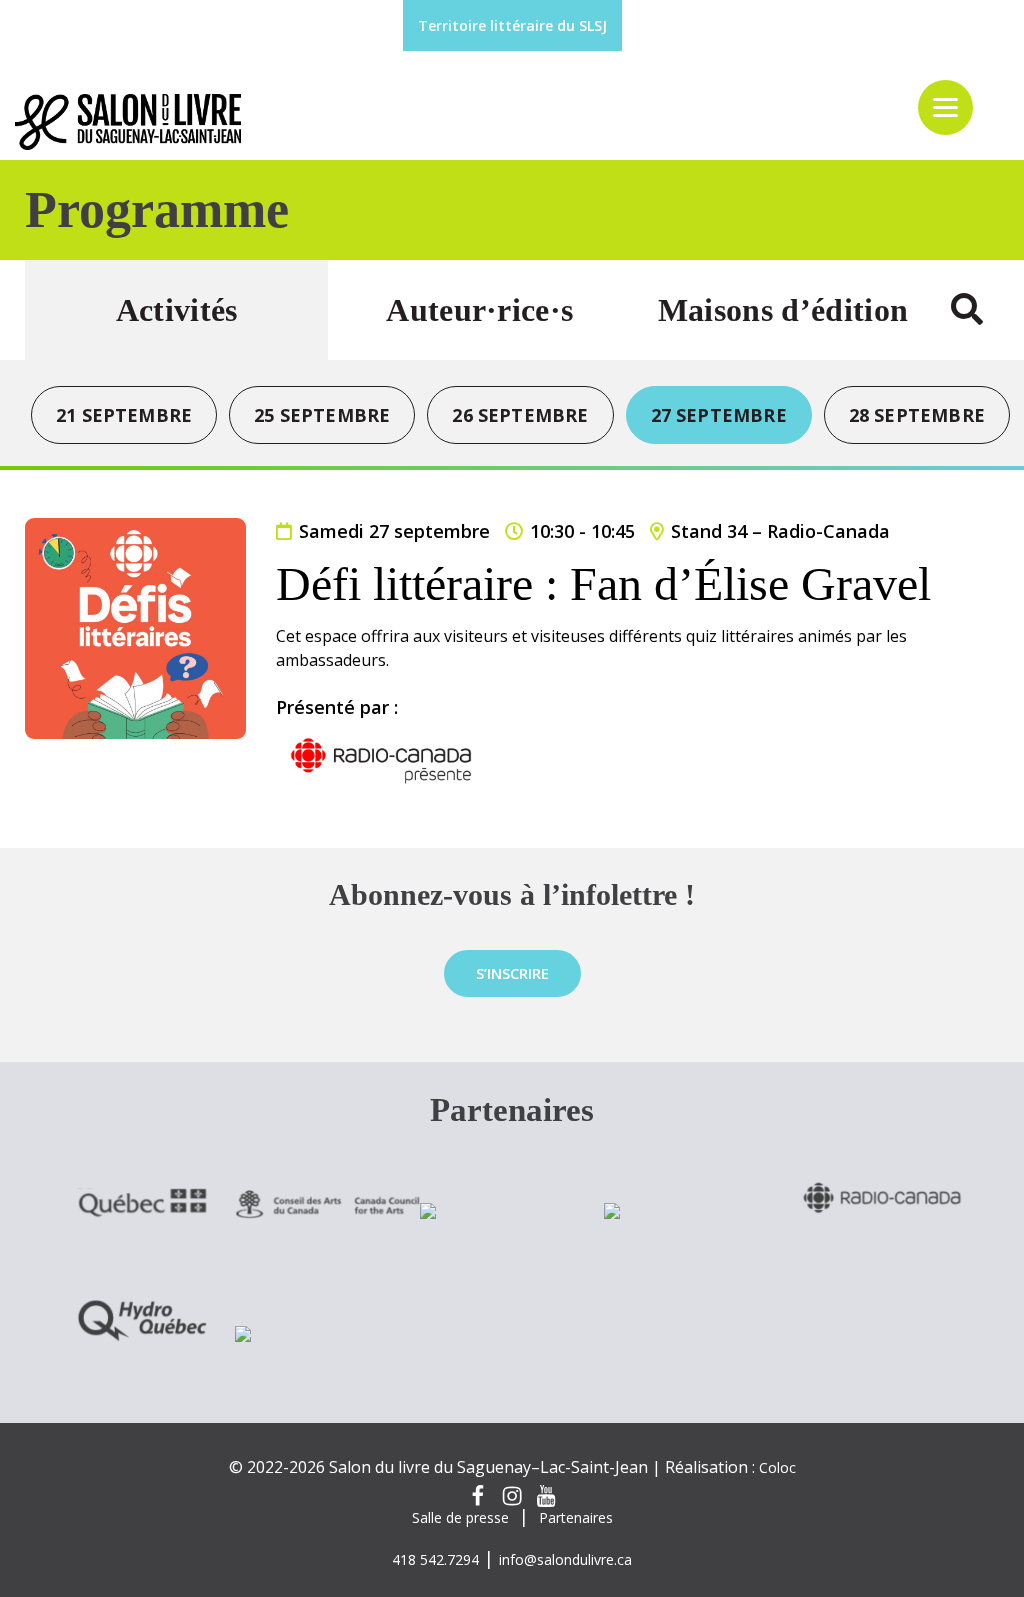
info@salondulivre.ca (565, 1559)
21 (124, 415)
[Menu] (945, 107)
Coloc (777, 1467)
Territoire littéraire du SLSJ (512, 25)
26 (520, 415)
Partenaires (576, 1517)
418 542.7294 (435, 1559)
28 (917, 415)
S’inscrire (512, 973)
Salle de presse (460, 1517)
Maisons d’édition (783, 310)
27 (719, 415)
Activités (177, 310)
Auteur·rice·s (479, 310)
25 (322, 415)
